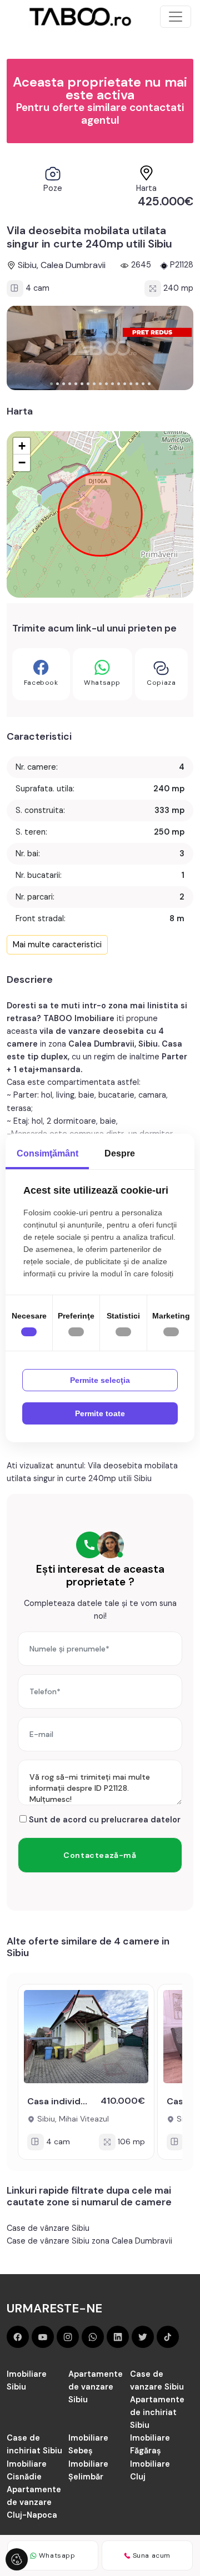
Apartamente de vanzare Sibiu (96, 2387)
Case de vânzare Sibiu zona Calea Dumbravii (89, 2241)
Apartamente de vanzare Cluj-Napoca (34, 2502)
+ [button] (22, 446)
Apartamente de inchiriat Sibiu (157, 2412)
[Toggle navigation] (176, 17)
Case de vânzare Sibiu (48, 2228)
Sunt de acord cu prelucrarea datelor (104, 1820)
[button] (51, 384)
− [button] (22, 463)
